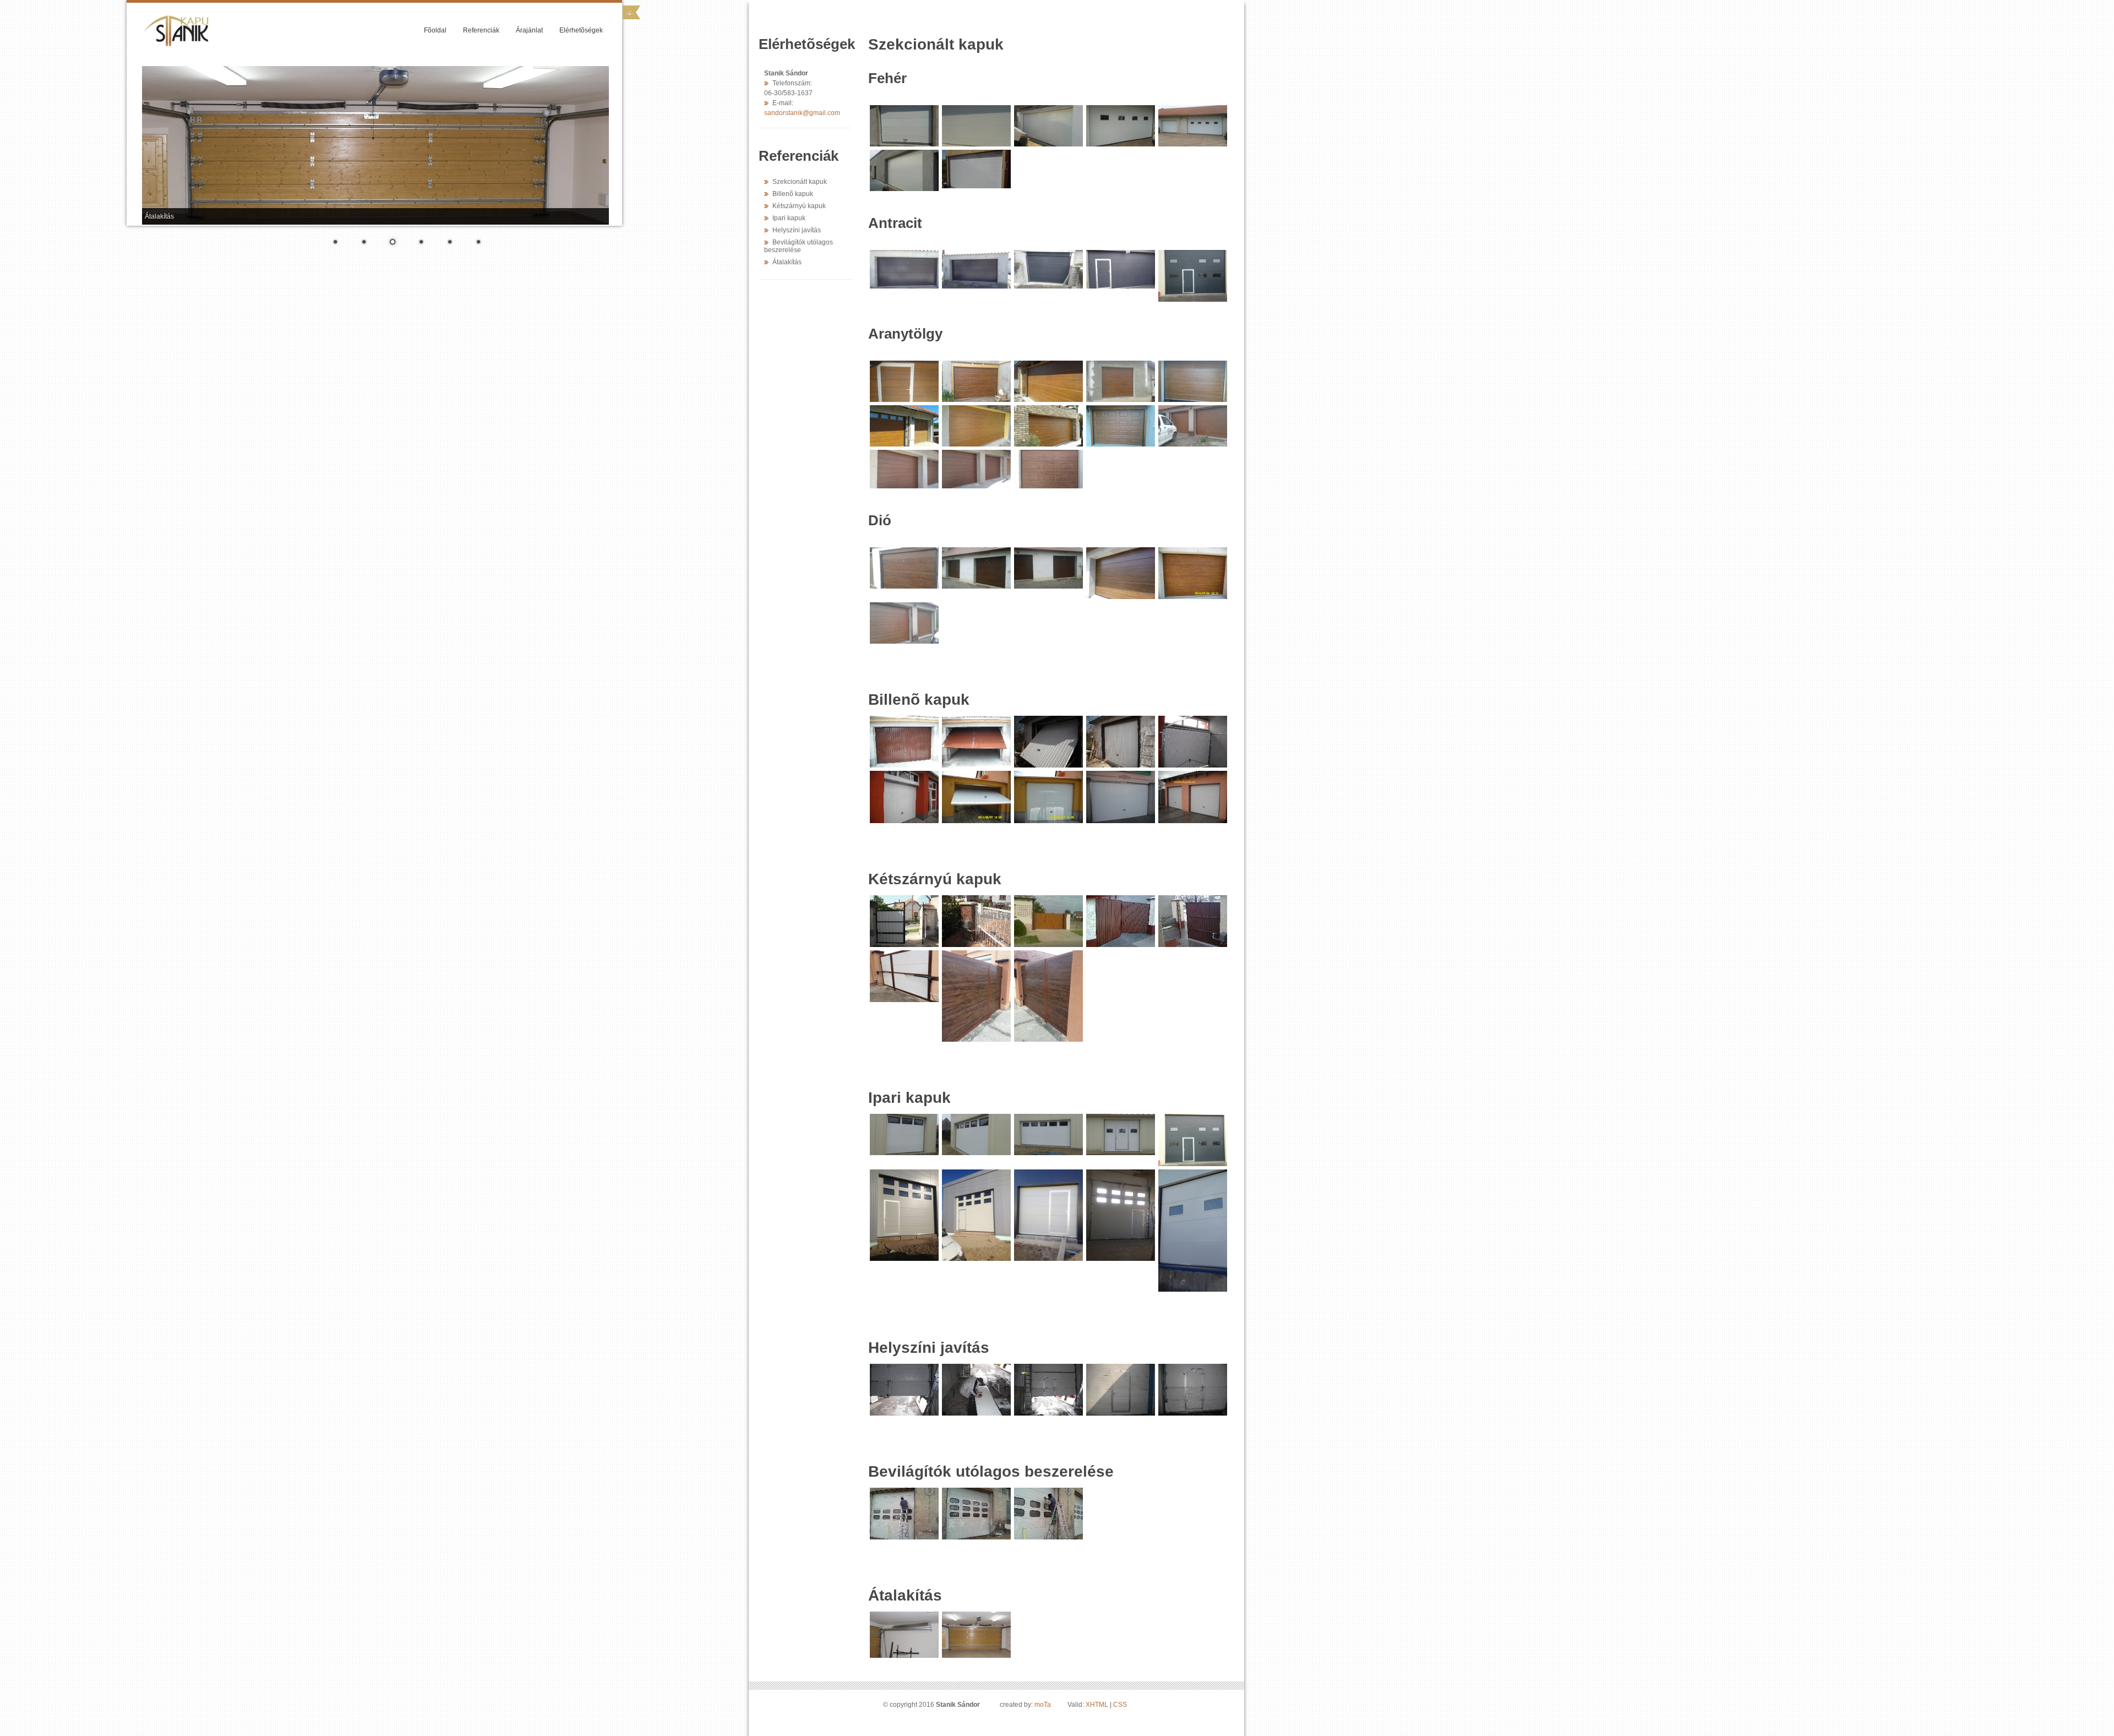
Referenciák (481, 30)
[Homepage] (206, 19)
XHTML (1097, 1705)
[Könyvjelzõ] (631, 12)
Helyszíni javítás (797, 230)
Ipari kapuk (789, 218)
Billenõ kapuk (793, 194)
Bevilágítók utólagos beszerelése (799, 246)
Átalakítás (787, 262)
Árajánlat (529, 30)
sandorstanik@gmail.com (802, 113)
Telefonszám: (792, 83)
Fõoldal (435, 30)
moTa (1043, 1705)
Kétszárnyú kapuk (799, 206)
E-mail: (783, 103)
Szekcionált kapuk (800, 182)
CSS (1120, 1705)
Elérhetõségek (581, 30)
